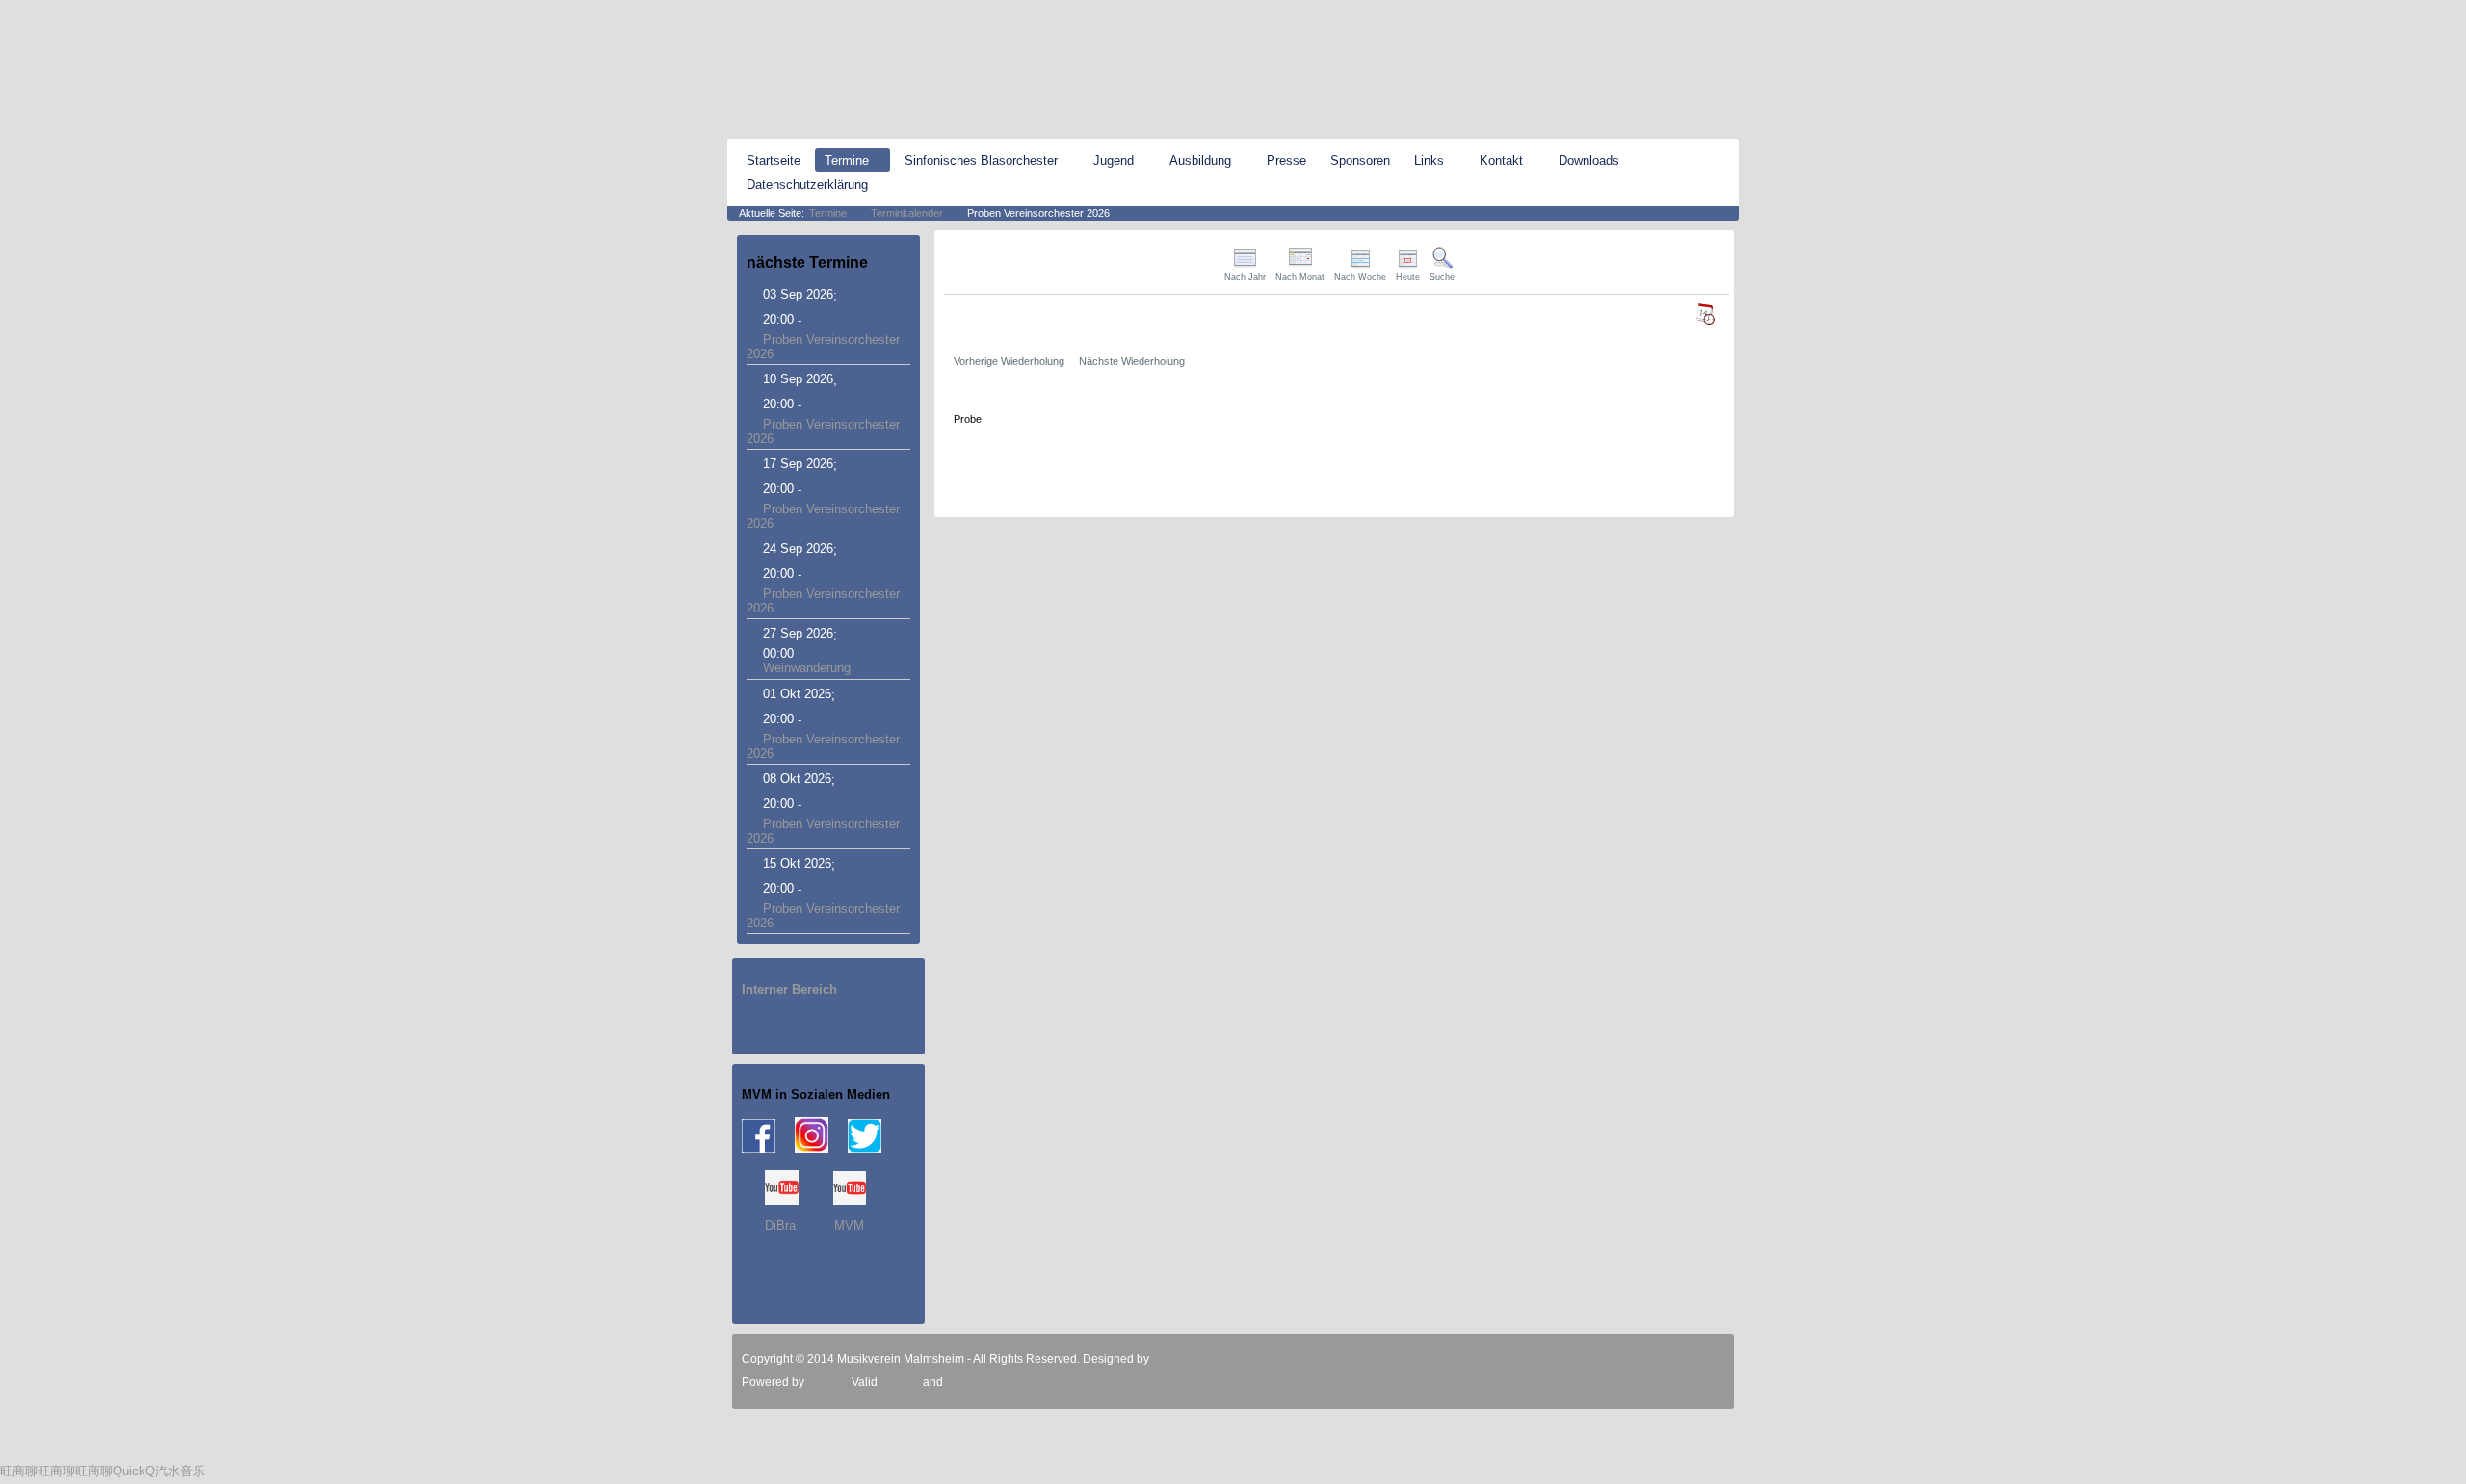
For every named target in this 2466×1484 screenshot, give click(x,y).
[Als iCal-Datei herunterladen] (1705, 314)
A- (1731, 14)
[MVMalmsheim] (833, 70)
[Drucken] (1721, 256)
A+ (1703, 14)
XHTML (900, 1382)
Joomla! (826, 1382)
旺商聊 (19, 1471)
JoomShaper (1186, 1359)
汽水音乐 (180, 1471)
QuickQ (134, 1471)
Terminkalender (907, 213)
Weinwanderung (807, 668)
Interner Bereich (789, 989)
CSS (958, 1382)
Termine (828, 213)
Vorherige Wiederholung (1009, 361)
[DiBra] (782, 1200)
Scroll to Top (1695, 1359)
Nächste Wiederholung (1132, 361)
